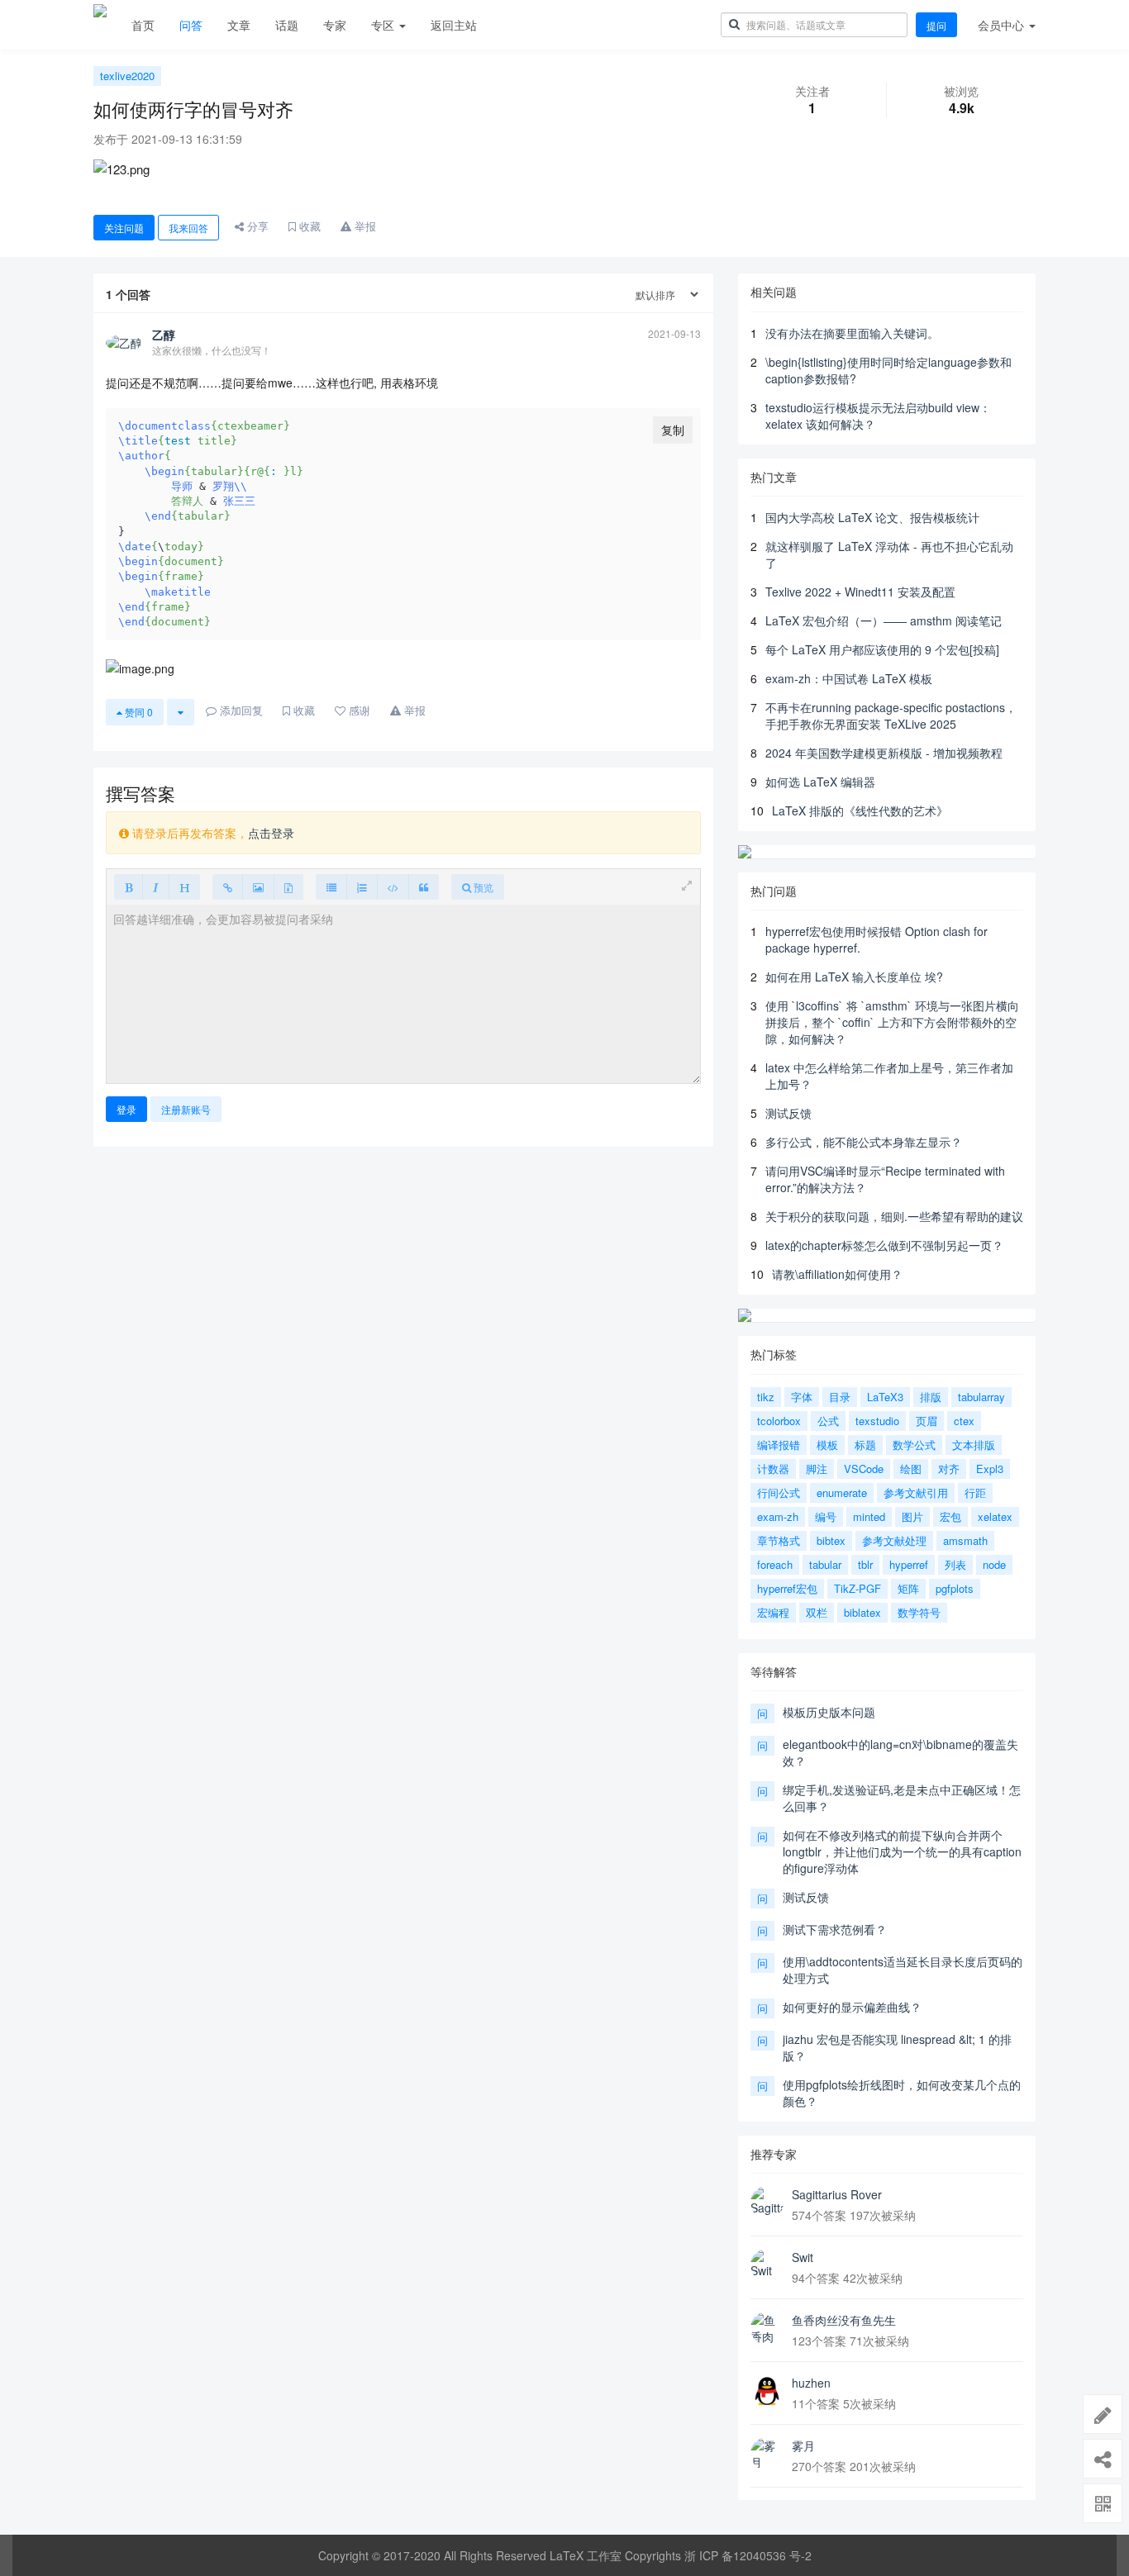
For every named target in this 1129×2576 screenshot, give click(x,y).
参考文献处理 (894, 1540)
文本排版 (974, 1445)
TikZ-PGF (857, 1588)
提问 (936, 25)
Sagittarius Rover (837, 2194)
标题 (865, 1445)
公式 (828, 1421)
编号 (826, 1516)
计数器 (773, 1469)
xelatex (995, 1516)
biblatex (862, 1612)
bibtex (831, 1540)
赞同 (138, 712)
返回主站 (454, 25)
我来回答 (188, 228)
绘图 (911, 1469)
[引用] (424, 887)
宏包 (950, 1516)
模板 (827, 1445)
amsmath (965, 1540)
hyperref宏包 (787, 1588)
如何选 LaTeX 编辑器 (820, 782)
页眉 (927, 1421)
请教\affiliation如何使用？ (837, 1274)
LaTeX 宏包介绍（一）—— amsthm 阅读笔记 (884, 620)
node (994, 1564)
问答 (191, 25)
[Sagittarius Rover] (767, 2203)
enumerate (842, 1492)
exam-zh (778, 1516)
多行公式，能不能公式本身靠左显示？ (864, 1142)
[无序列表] (331, 887)
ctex (964, 1421)
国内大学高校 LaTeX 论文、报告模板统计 (872, 517)
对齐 (949, 1469)
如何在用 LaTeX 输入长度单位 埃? (854, 977)
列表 (955, 1564)
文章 (239, 25)
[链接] (228, 887)
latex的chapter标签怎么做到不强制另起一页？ (884, 1245)
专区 (384, 25)
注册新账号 (186, 1109)
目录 (840, 1397)
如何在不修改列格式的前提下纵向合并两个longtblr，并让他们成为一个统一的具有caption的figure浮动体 (902, 1851)
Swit (803, 2257)
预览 (482, 887)
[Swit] (767, 2265)
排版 (931, 1397)
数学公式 (914, 1445)
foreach (775, 1564)
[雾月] (767, 2454)
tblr (865, 1564)
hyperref (909, 1564)
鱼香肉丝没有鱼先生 (844, 2320)
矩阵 (908, 1588)
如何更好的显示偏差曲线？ (852, 2007)
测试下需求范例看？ (835, 1929)
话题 (287, 25)
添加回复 (240, 710)
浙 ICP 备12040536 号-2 (748, 2555)
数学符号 (919, 1612)
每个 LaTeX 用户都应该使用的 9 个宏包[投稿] (882, 649)
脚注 (817, 1469)
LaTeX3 (885, 1397)
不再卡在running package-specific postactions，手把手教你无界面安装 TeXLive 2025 (891, 715)
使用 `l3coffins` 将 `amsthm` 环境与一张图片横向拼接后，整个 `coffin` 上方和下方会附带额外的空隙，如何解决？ (892, 1022)
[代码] (393, 887)
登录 (126, 1109)
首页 (143, 25)
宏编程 (773, 1612)
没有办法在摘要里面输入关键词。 (852, 333)
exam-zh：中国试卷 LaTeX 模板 (849, 678)
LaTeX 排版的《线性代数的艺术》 (860, 810)
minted (869, 1516)
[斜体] (156, 887)
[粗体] (129, 887)
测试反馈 (788, 1113)
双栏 (817, 1612)
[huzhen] (767, 2391)
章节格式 (779, 1540)
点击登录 (271, 833)
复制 (673, 430)
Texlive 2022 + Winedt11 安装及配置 (860, 592)
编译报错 (779, 1445)
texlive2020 (127, 76)
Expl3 (990, 1469)
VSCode (864, 1469)
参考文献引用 (916, 1492)
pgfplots (955, 1588)
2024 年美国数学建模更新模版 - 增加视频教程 (884, 753)
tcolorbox (779, 1421)
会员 (1001, 25)
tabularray (981, 1397)
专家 (335, 25)
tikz (766, 1397)
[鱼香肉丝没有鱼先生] (767, 2328)
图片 (912, 1516)
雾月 (803, 2445)
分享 (256, 226)
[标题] (184, 887)
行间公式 (779, 1492)
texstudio (877, 1421)
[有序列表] (362, 887)
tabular (825, 1564)
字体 (802, 1397)
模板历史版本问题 (829, 1712)
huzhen (811, 2383)
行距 (975, 1492)
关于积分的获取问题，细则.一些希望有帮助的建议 (894, 1216)
